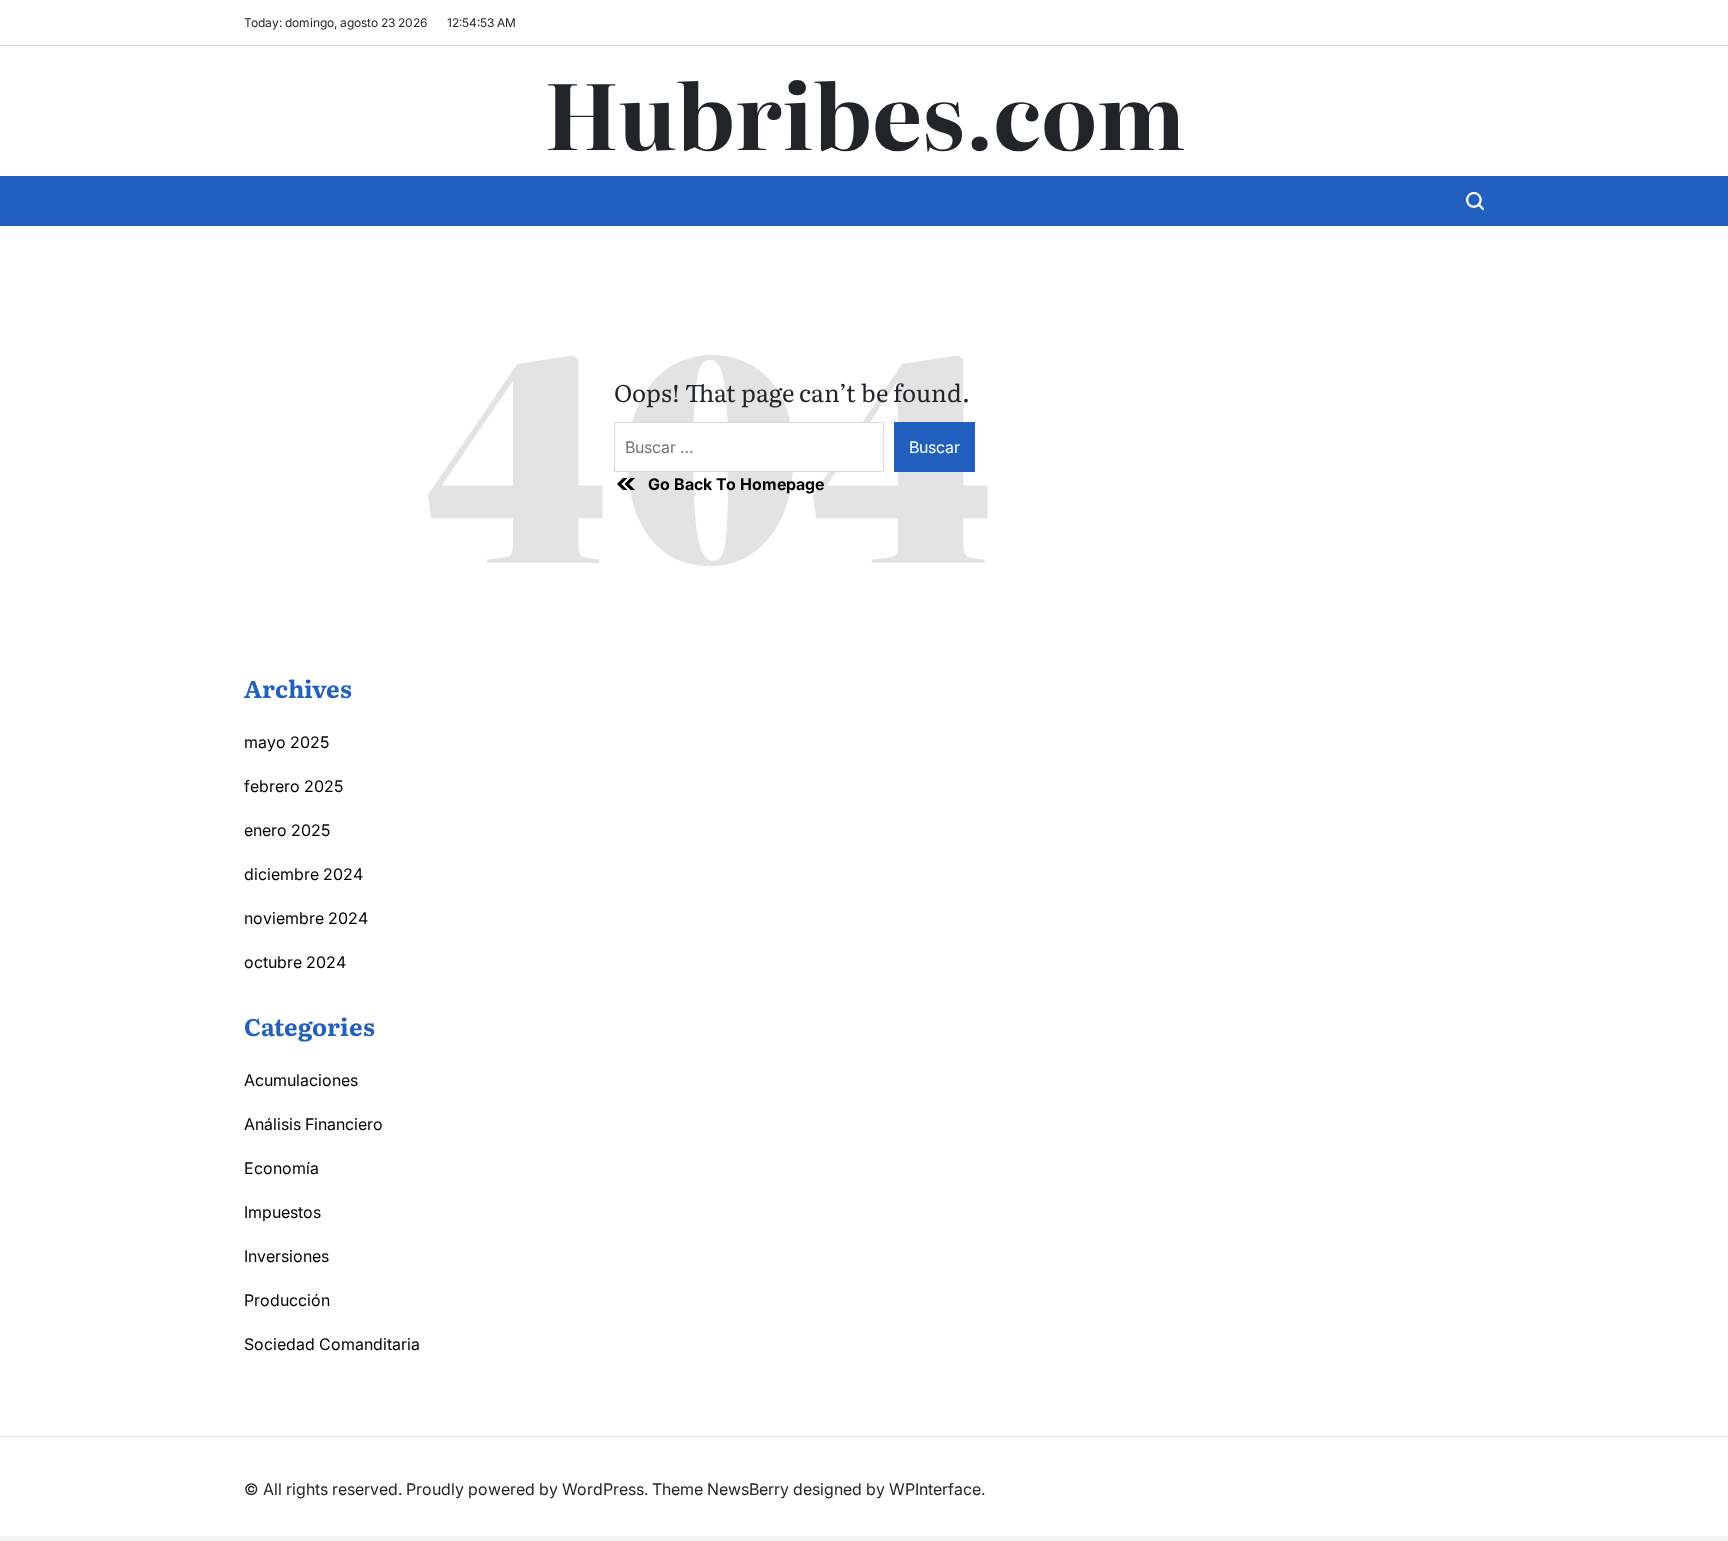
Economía (281, 1168)
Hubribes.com (864, 111)
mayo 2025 (286, 742)
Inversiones (286, 1256)
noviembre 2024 (306, 918)
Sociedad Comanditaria (332, 1344)
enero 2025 (287, 830)
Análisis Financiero (313, 1124)
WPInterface (935, 1489)
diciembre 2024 (303, 874)
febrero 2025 (293, 786)
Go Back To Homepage (736, 484)
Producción (287, 1300)
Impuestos (282, 1212)
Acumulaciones (301, 1080)
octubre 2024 (295, 962)
